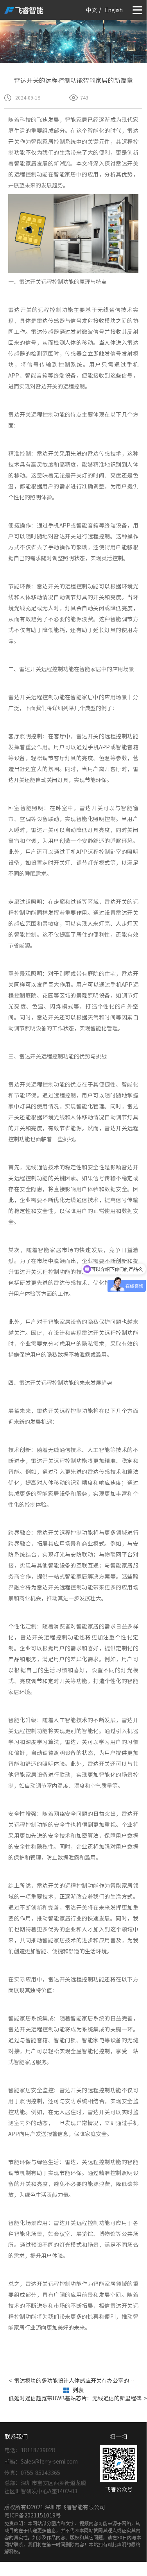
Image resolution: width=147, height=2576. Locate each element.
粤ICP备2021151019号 (33, 2515)
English (114, 10)
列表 (78, 2390)
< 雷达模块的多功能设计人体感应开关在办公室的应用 (73, 2381)
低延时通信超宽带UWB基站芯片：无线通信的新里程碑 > (73, 2398)
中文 (91, 10)
